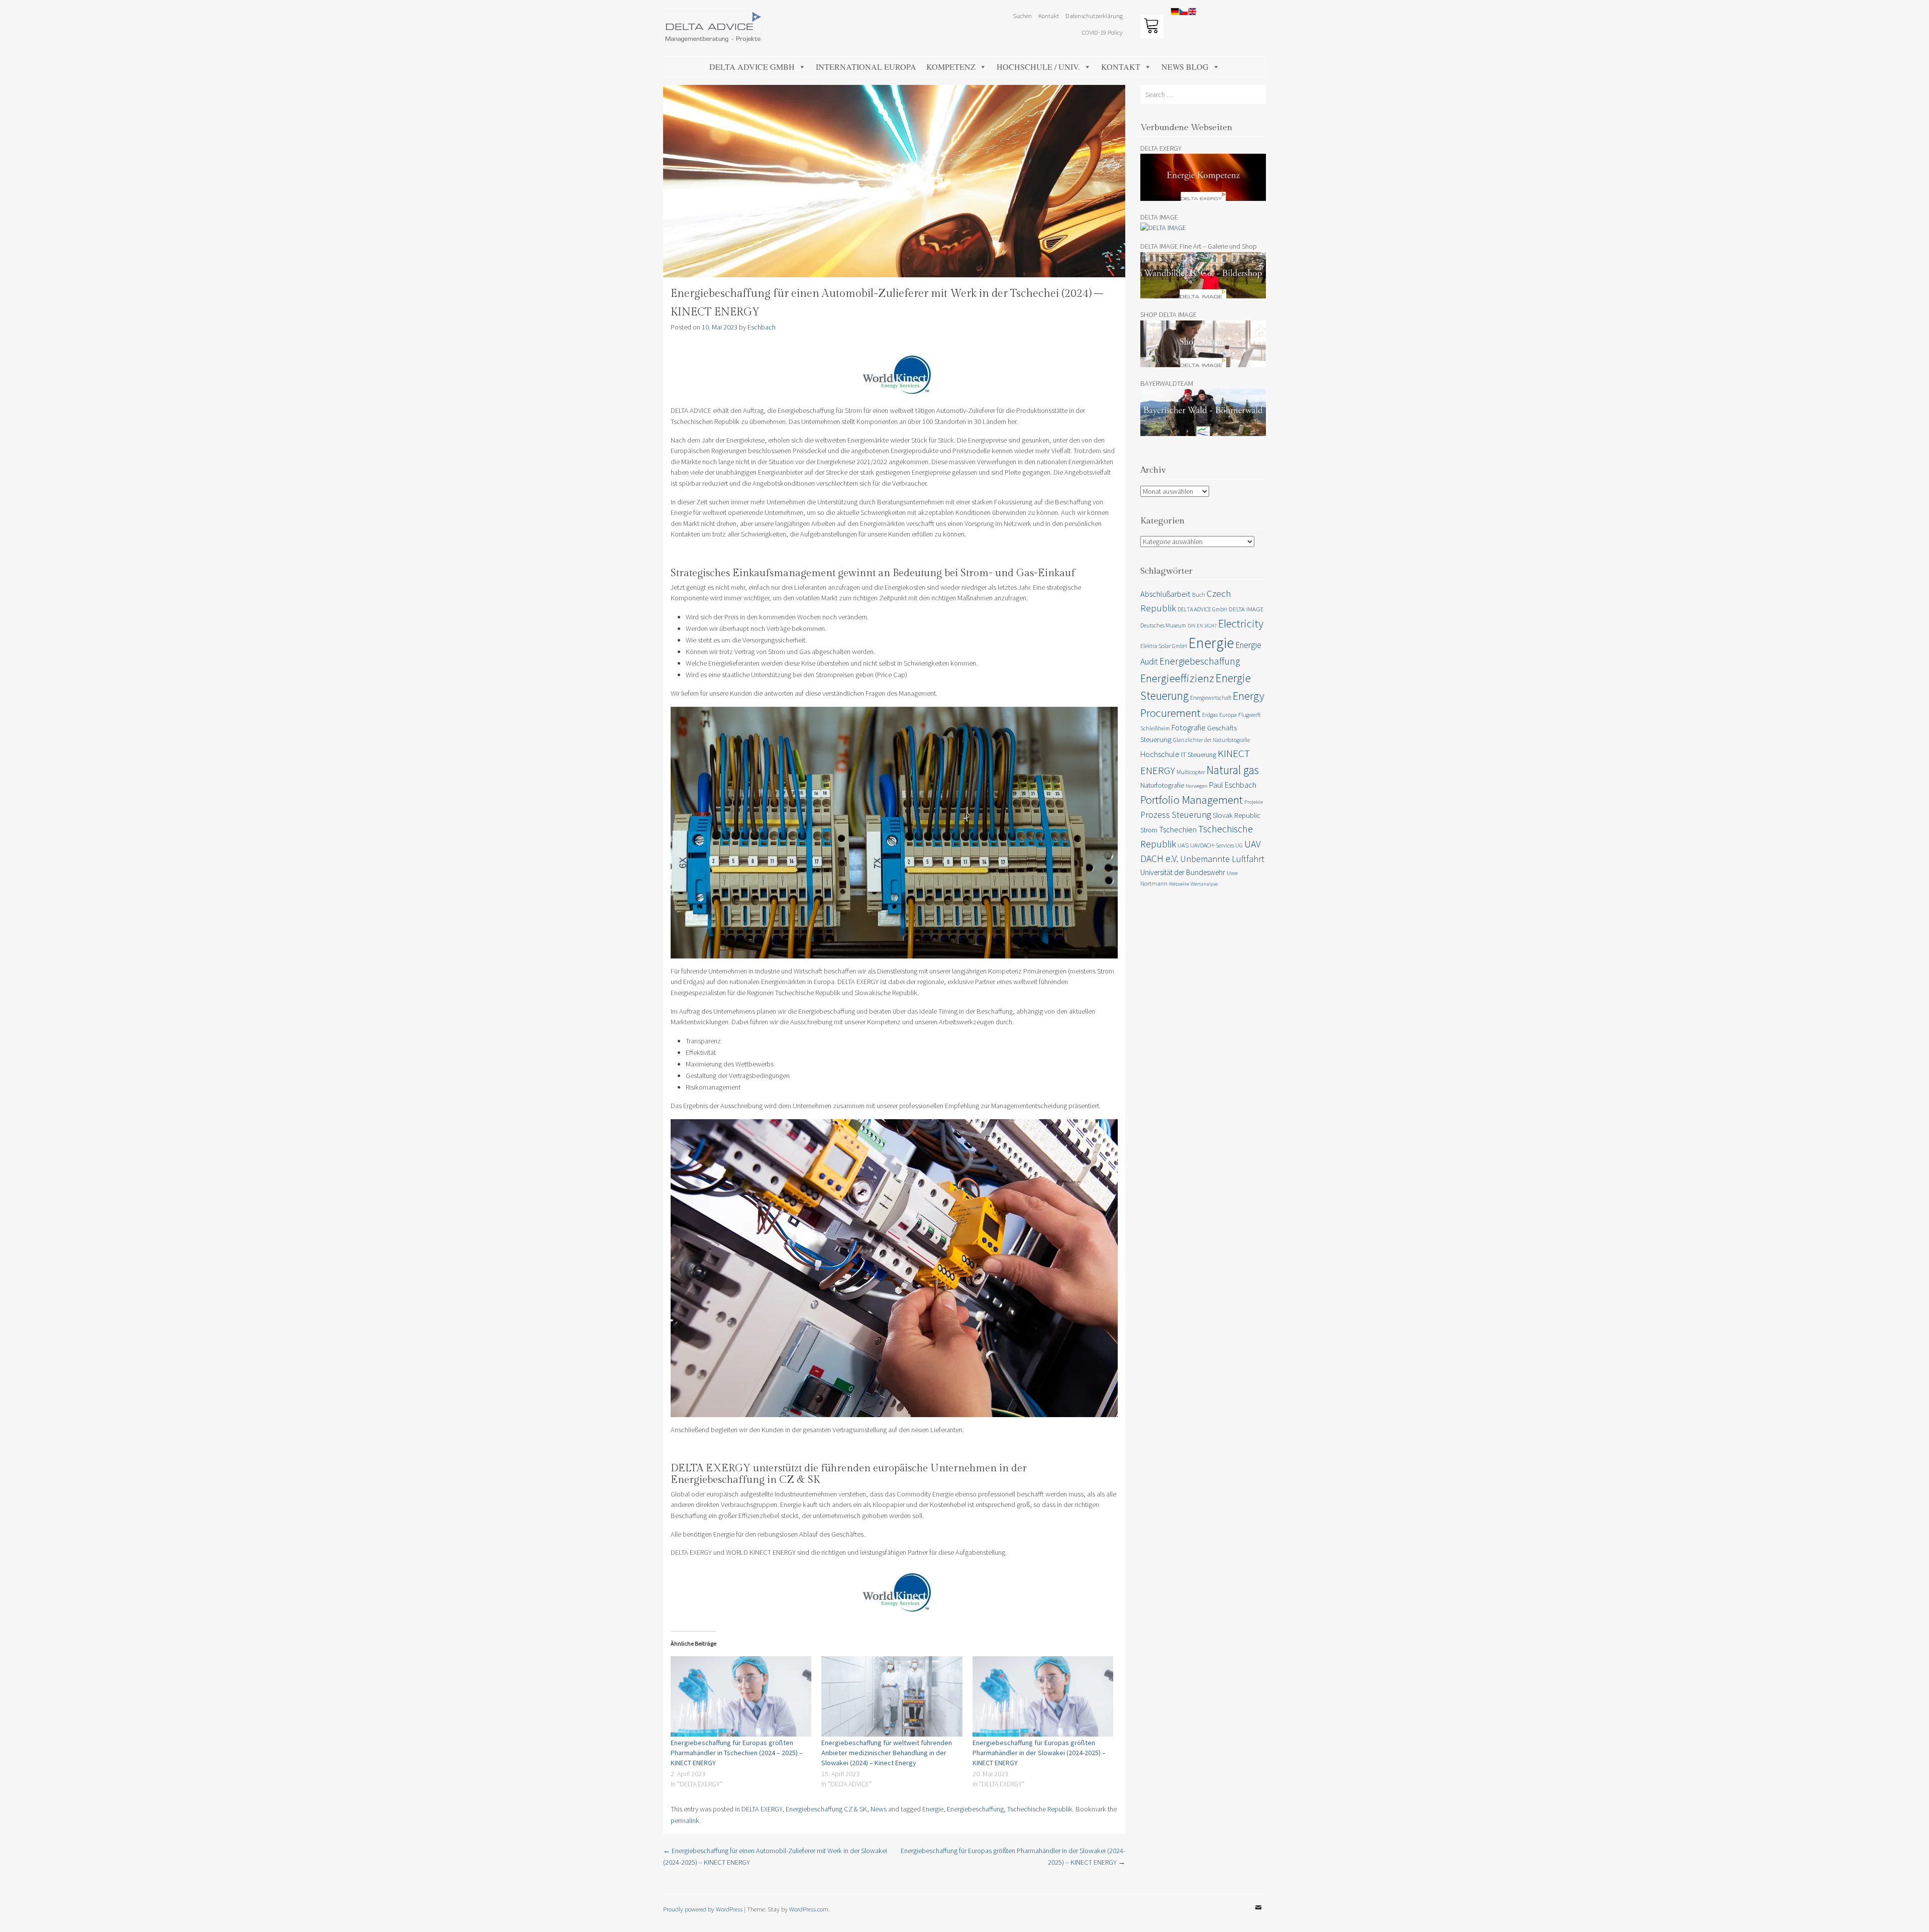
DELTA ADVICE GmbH (752, 67)
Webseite (1179, 884)
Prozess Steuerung (1176, 815)
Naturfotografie (1162, 785)
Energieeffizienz (1177, 678)
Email (1258, 1915)
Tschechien (1178, 829)
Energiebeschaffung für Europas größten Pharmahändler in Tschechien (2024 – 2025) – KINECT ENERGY (737, 1753)
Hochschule (1160, 754)
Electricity (1241, 623)
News (879, 1809)
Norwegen (1197, 786)
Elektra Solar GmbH (1164, 646)
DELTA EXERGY (762, 1809)
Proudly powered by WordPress (703, 1909)
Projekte (1254, 802)
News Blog (1185, 67)
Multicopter (1191, 772)
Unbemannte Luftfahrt (1222, 859)
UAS (1183, 845)
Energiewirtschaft (1211, 697)
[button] (1908, 14)
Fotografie (1189, 727)
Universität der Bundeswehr (1183, 872)
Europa (1228, 715)
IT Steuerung (1199, 755)
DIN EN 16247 (1202, 626)
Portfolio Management (1192, 799)
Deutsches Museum (1163, 625)
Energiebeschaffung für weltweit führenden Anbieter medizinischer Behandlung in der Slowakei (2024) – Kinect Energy (887, 1753)
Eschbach (762, 327)
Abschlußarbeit (1165, 594)
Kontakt (1121, 67)
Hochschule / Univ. (1038, 67)
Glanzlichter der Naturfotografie (1211, 740)
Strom (1149, 830)
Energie (933, 1809)
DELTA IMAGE (1246, 609)
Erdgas (1210, 715)
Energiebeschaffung (975, 1809)
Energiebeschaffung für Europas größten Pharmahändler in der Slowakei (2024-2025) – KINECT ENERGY (1039, 1753)
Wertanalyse (1204, 884)
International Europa (866, 67)
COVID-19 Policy (1102, 32)
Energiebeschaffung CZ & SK (826, 1809)
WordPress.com (809, 1909)
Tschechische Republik (1040, 1809)
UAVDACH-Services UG (1216, 845)
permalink (685, 1820)
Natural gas (1233, 770)
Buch (1199, 595)
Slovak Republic (1237, 815)
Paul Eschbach (1233, 785)
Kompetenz (951, 67)
